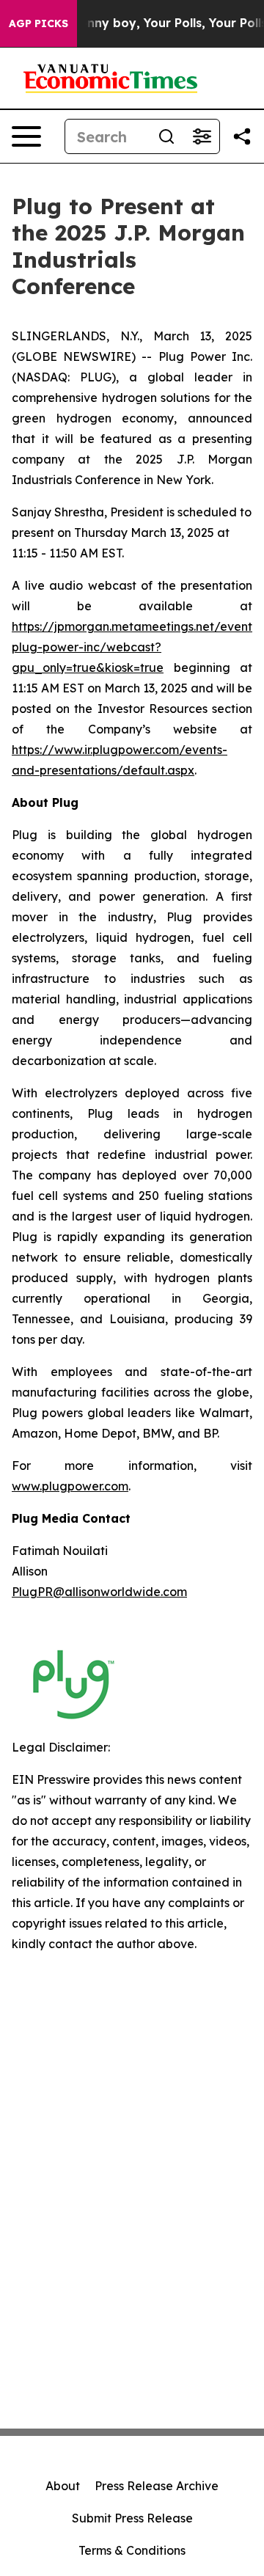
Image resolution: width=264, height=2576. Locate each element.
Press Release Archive (157, 2486)
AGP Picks (38, 23)
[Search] (166, 136)
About (63, 2486)
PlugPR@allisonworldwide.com (99, 1592)
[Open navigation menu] (26, 136)
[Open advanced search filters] (202, 136)
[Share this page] (242, 136)
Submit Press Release (132, 2518)
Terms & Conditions (132, 2550)
